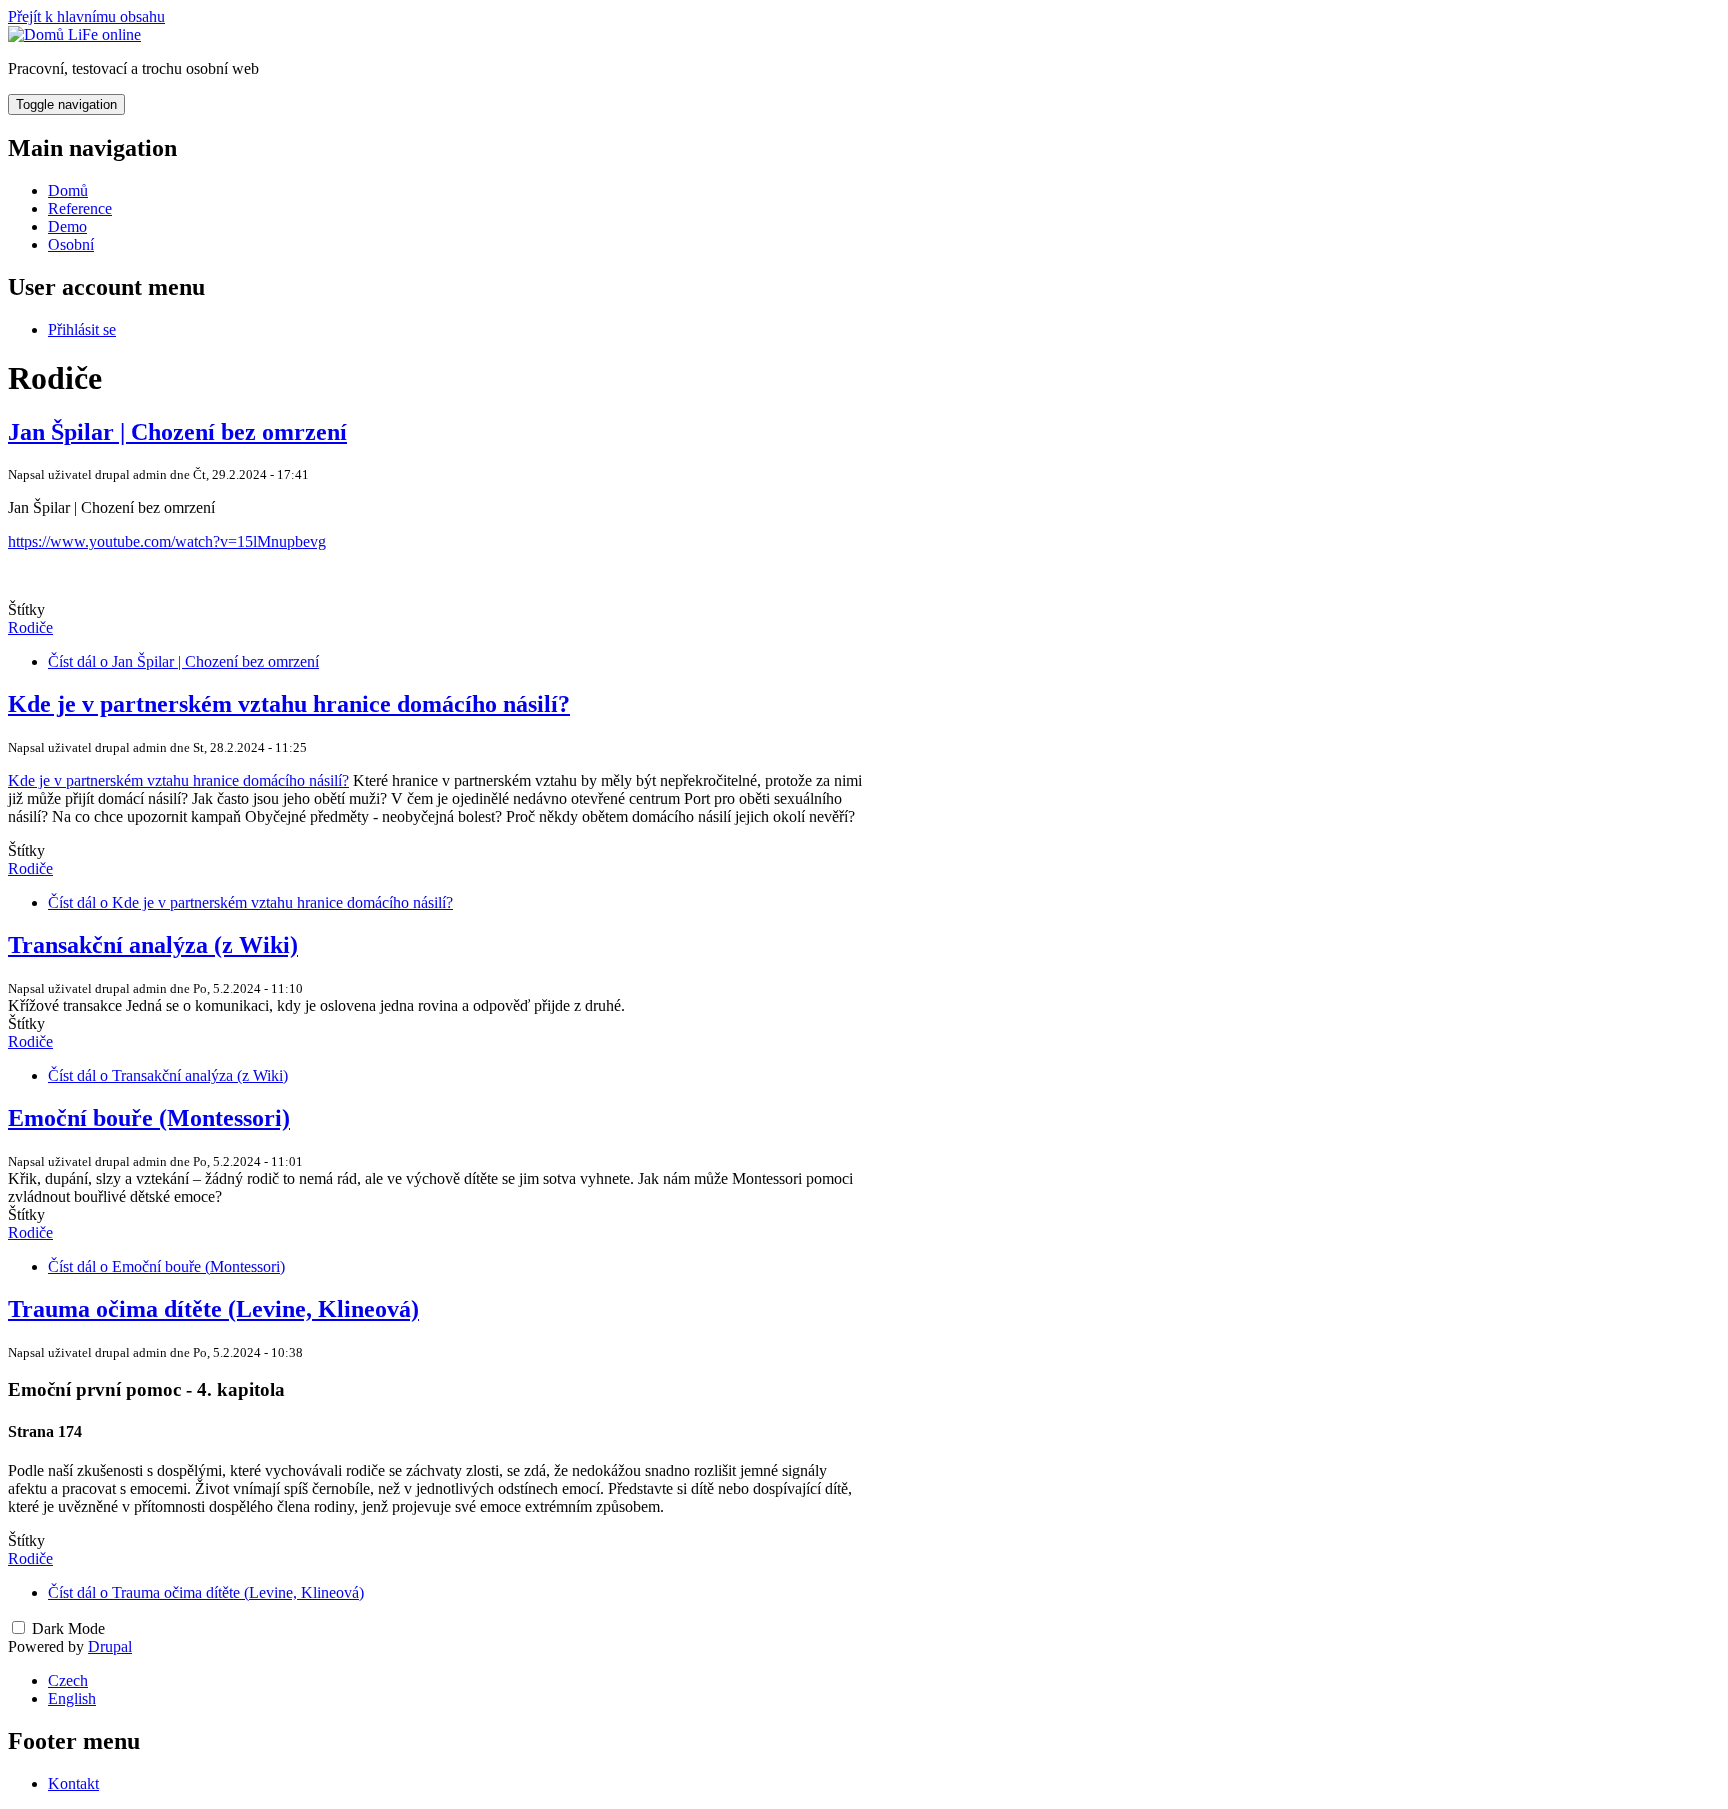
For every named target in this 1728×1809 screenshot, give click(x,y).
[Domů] (38, 34)
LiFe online (104, 34)
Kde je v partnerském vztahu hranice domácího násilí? (178, 780)
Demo (67, 226)
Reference (80, 208)
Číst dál (183, 661)
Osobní (71, 244)
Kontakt (73, 1783)
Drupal (110, 1646)
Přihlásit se (82, 329)
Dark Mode (68, 1628)
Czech (68, 1680)
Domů (68, 190)
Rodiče (30, 627)
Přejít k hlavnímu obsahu (86, 16)
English (72, 1698)
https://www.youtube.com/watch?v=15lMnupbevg (167, 541)
